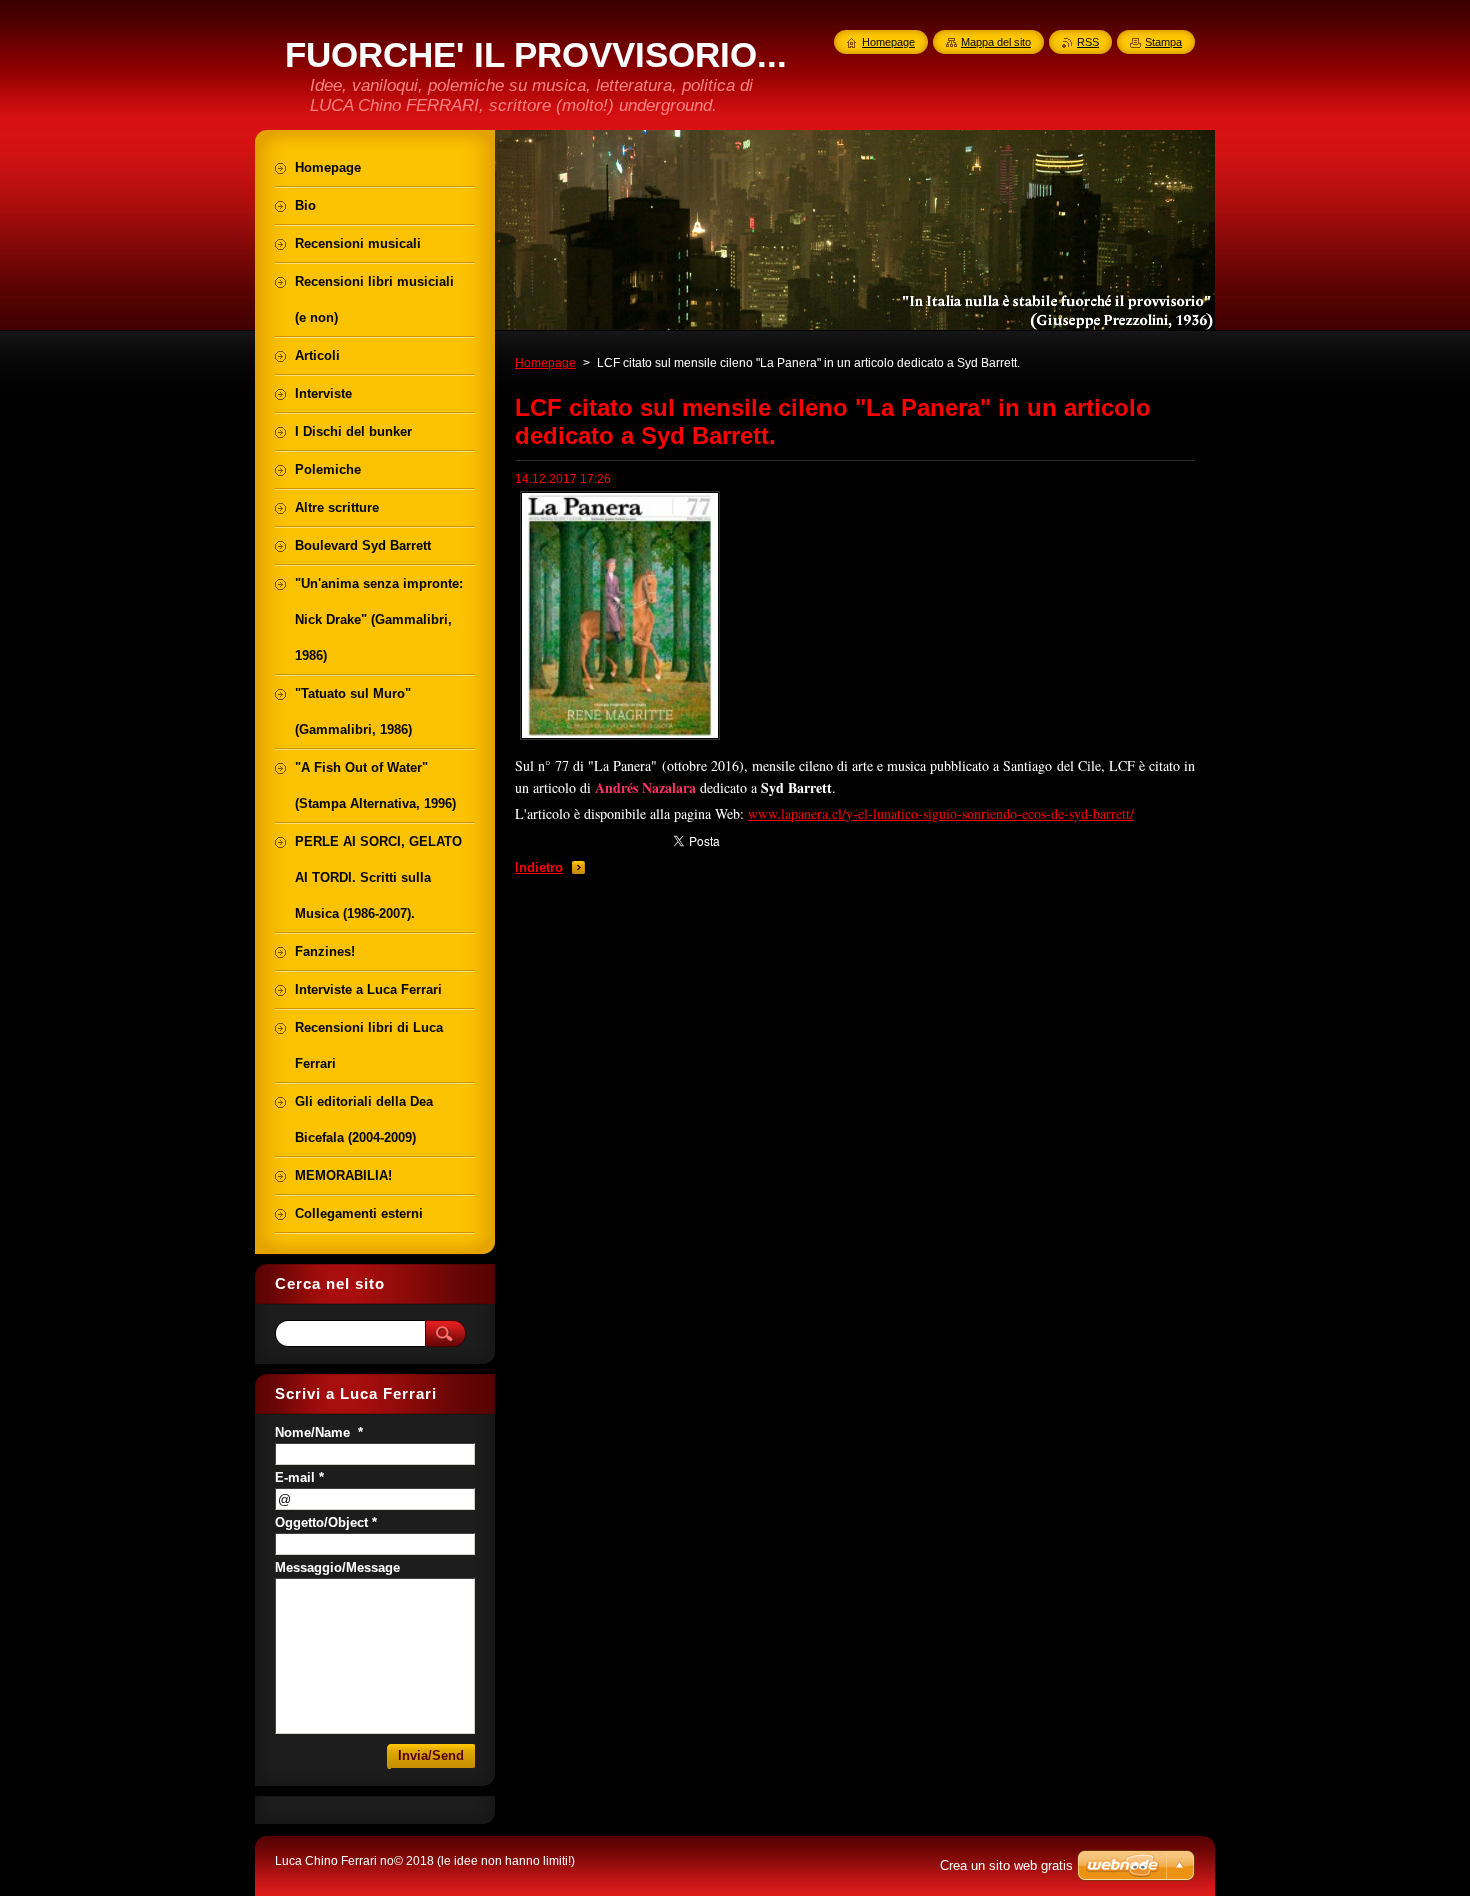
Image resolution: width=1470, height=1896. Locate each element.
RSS (1088, 42)
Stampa (1163, 42)
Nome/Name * (319, 1432)
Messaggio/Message (337, 1567)
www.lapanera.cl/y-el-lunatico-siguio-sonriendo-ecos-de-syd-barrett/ (941, 813)
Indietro (539, 867)
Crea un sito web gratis (1006, 1865)
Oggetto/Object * (326, 1522)
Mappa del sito (996, 42)
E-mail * (299, 1477)
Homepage (545, 363)
